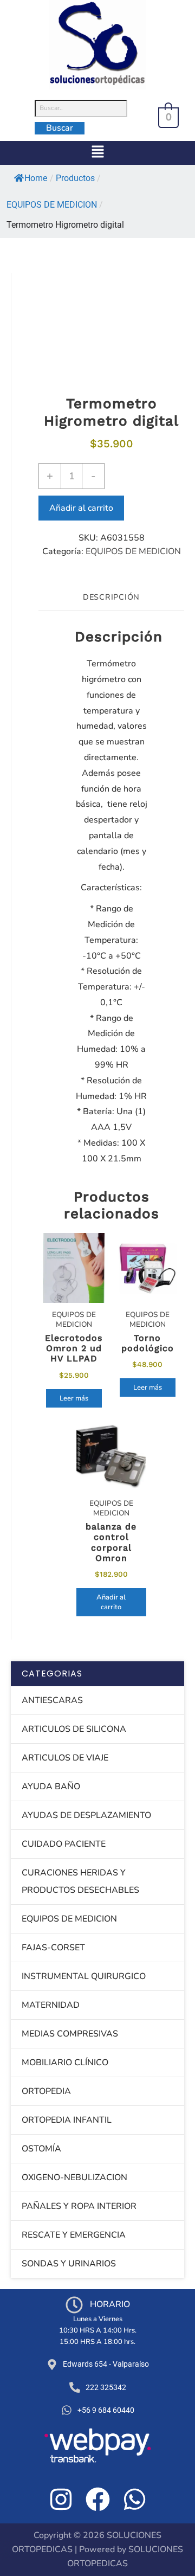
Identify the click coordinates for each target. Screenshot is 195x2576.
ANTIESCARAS (52, 1700)
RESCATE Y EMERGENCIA (74, 2235)
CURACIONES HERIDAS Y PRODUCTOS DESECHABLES (80, 1881)
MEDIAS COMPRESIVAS (70, 2034)
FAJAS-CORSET (53, 1948)
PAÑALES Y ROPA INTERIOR (79, 2206)
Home (36, 178)
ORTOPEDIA (46, 2091)
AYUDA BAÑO (51, 1787)
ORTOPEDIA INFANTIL (67, 2120)
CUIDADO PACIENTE (64, 1844)
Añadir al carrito (81, 508)
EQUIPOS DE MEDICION (133, 551)
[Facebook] (98, 2499)
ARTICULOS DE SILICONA (74, 1729)
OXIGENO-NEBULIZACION (74, 2177)
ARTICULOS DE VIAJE (65, 1758)
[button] (97, 153)
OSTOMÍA (41, 2149)
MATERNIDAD (51, 2005)
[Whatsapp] (135, 2499)
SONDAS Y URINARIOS (69, 2264)
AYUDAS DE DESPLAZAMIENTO (86, 1815)
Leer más (74, 1398)
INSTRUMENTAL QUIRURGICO (84, 1976)
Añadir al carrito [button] (111, 1602)
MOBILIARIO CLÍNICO (65, 2063)
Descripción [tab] (111, 597)
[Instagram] (61, 2499)
